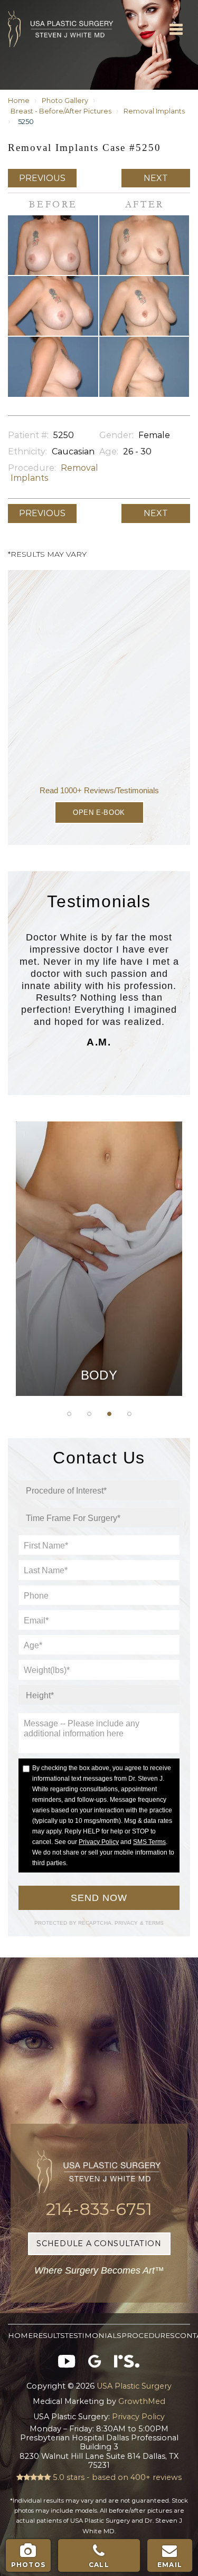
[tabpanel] (99, 1259)
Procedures (148, 2335)
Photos (28, 2565)
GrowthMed (142, 2401)
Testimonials (93, 2335)
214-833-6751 (99, 2209)
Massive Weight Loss (99, 1238)
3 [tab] (109, 1414)
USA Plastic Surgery (25, 6)
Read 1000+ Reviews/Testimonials (99, 790)
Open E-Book (99, 812)
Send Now (99, 1898)
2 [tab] (89, 1414)
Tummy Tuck (99, 1212)
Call (99, 2565)
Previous (42, 178)
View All (99, 1318)
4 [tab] (129, 1414)
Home (19, 101)
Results (49, 2335)
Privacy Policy (99, 1842)
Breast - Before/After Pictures (61, 111)
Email (170, 2565)
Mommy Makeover (99, 1265)
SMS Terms (149, 1842)
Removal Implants (154, 111)
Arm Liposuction (99, 1185)
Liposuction (99, 1291)
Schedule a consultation (99, 2244)
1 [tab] (69, 1414)
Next (156, 178)
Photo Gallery (65, 101)
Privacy (127, 1923)
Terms (154, 1923)
